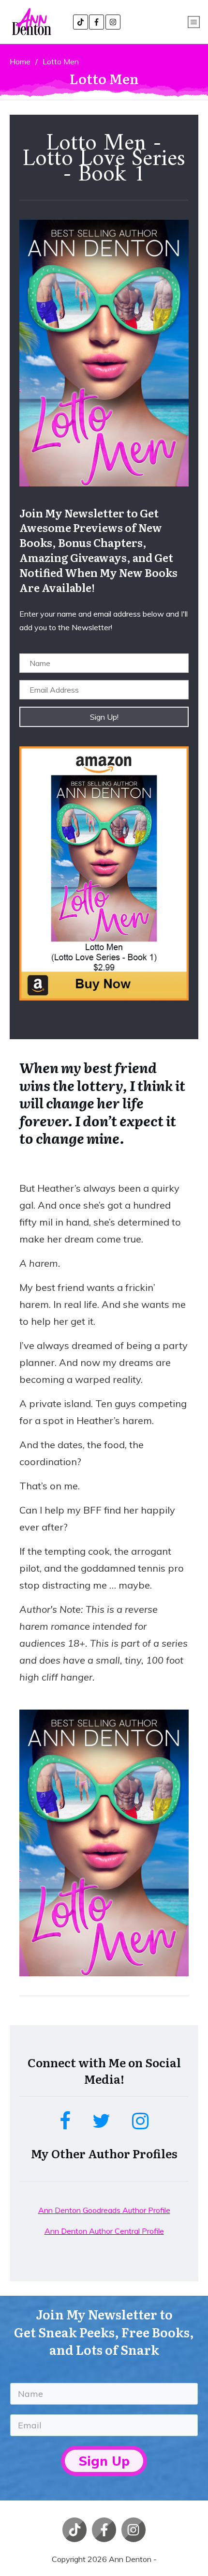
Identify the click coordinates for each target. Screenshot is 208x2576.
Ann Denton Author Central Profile (104, 2231)
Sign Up (104, 2461)
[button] (104, 717)
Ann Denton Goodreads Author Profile (104, 2210)
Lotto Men (104, 78)
